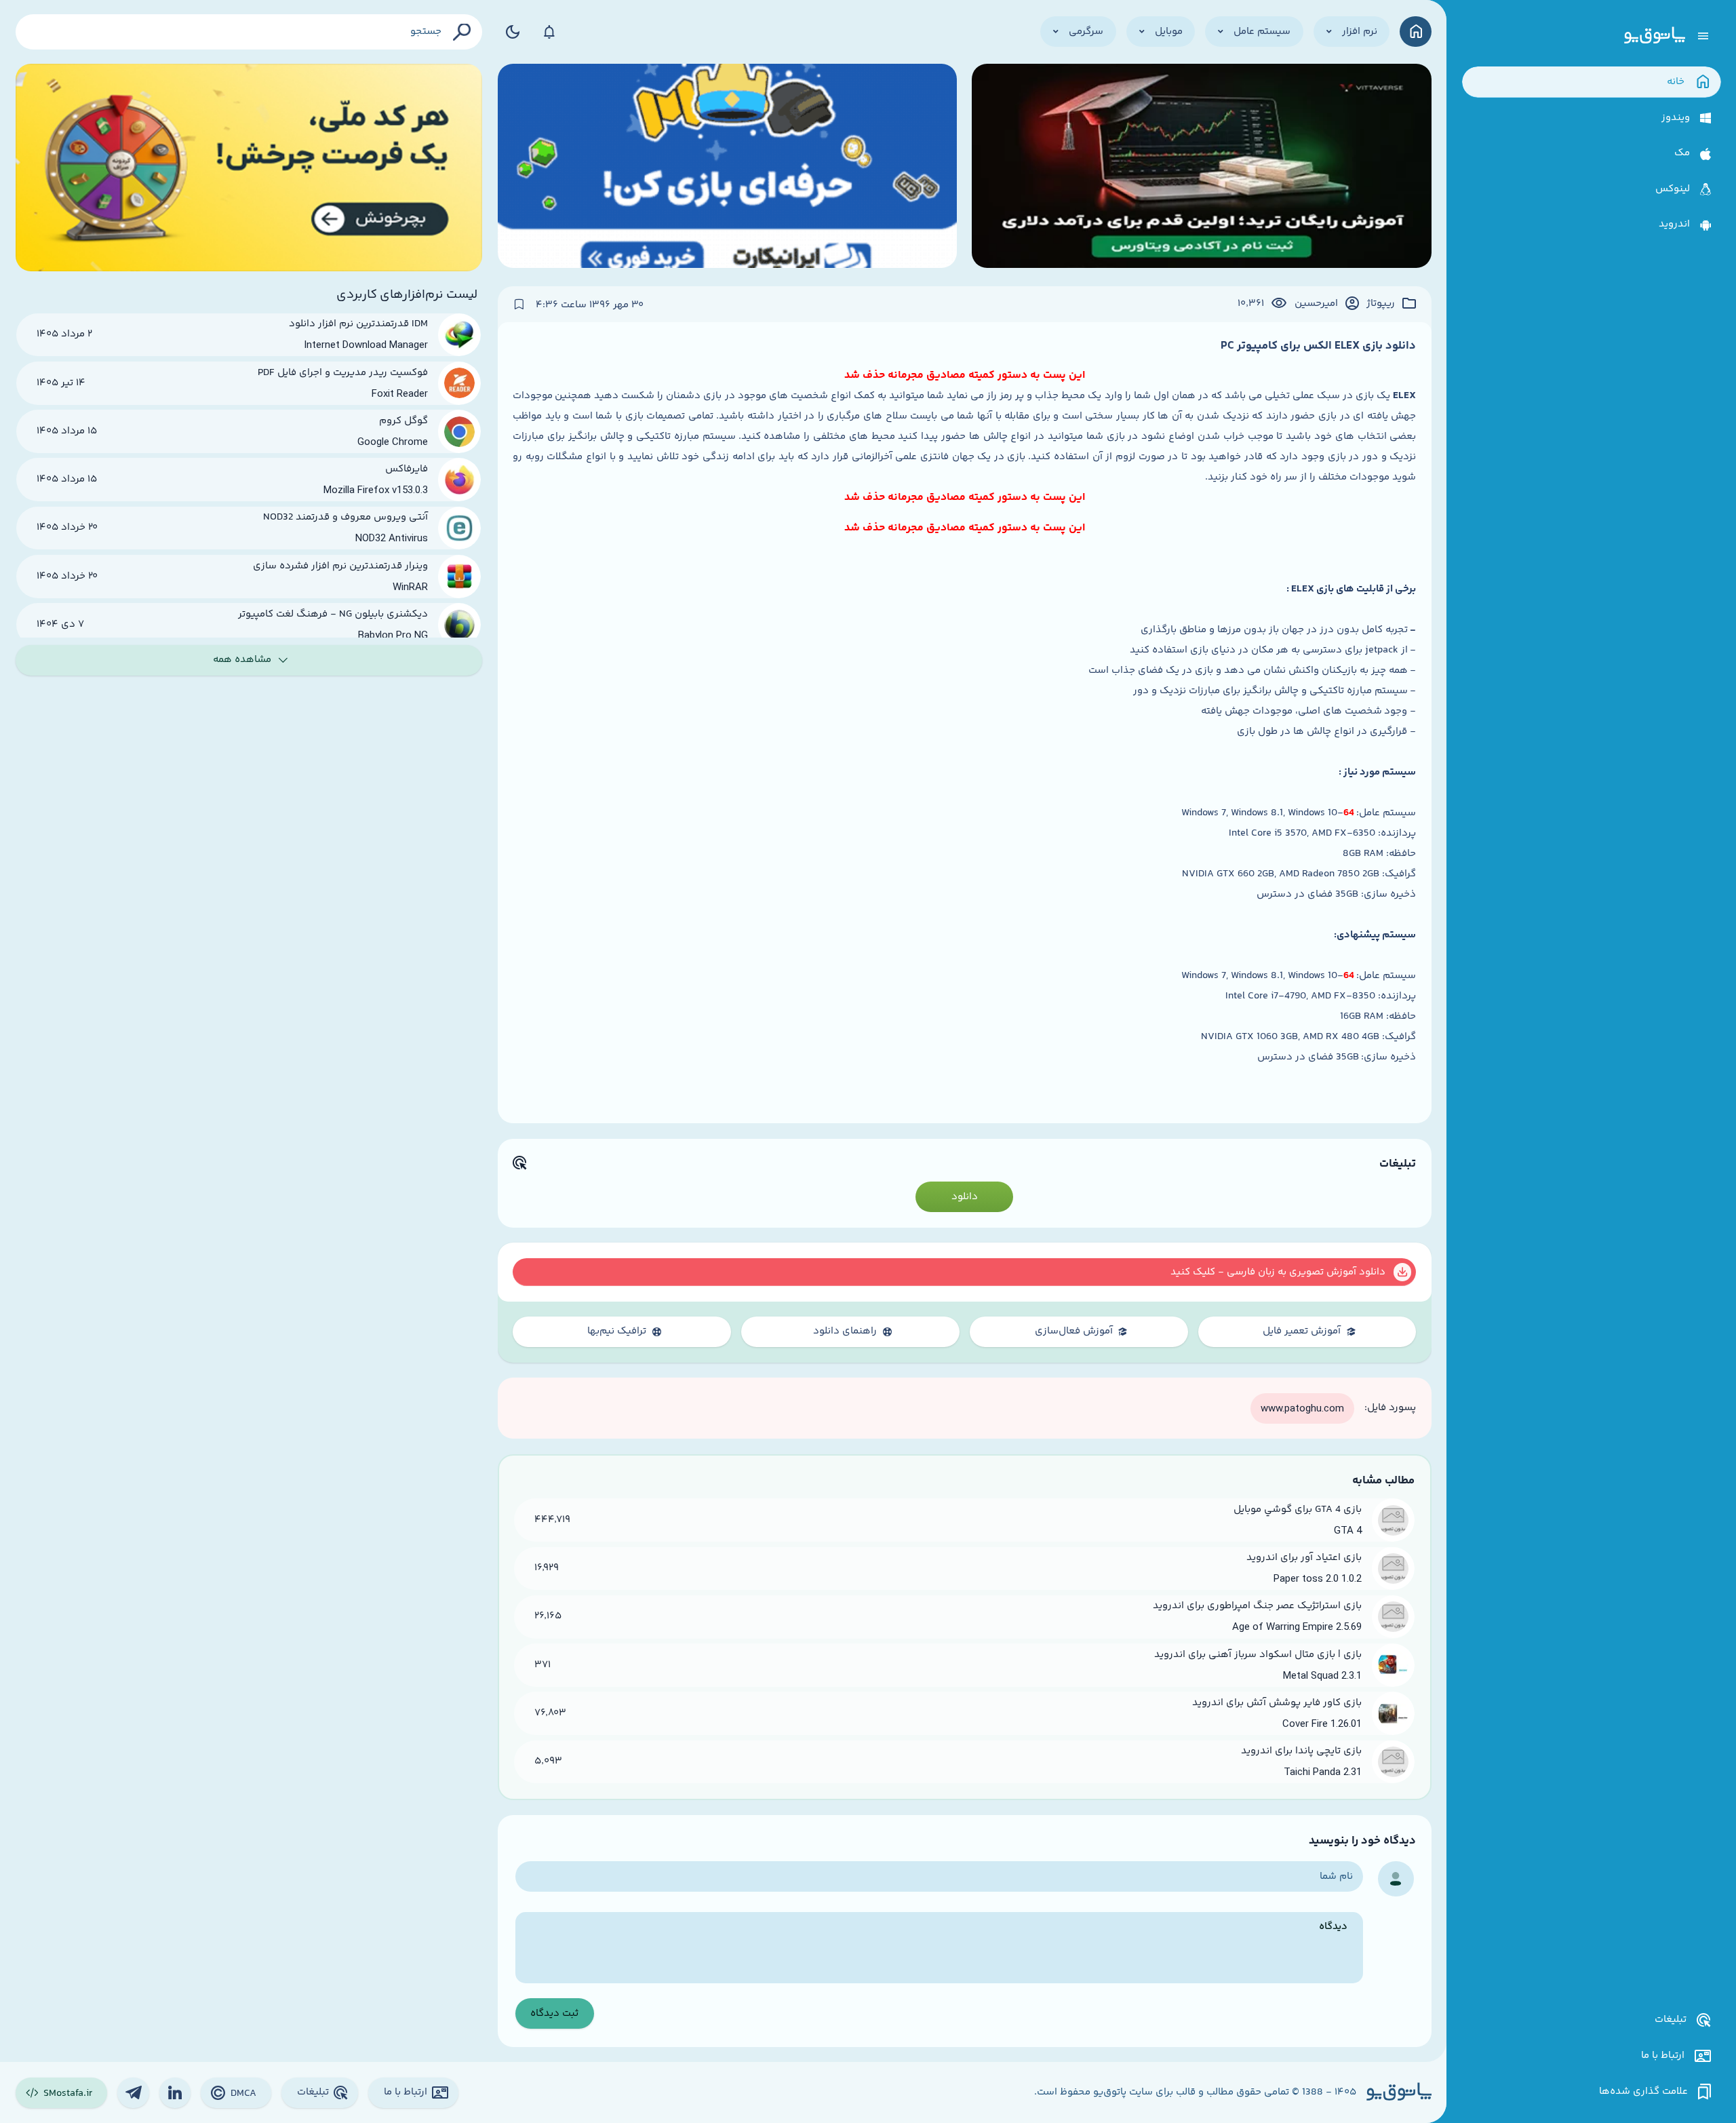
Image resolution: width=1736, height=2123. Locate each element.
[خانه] (1416, 32)
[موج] (1201, 168)
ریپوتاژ (1381, 304)
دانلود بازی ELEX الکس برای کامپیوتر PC (1318, 346)
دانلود (965, 1197)
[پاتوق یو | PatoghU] (1655, 36)
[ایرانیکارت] (727, 168)
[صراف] (249, 168)
